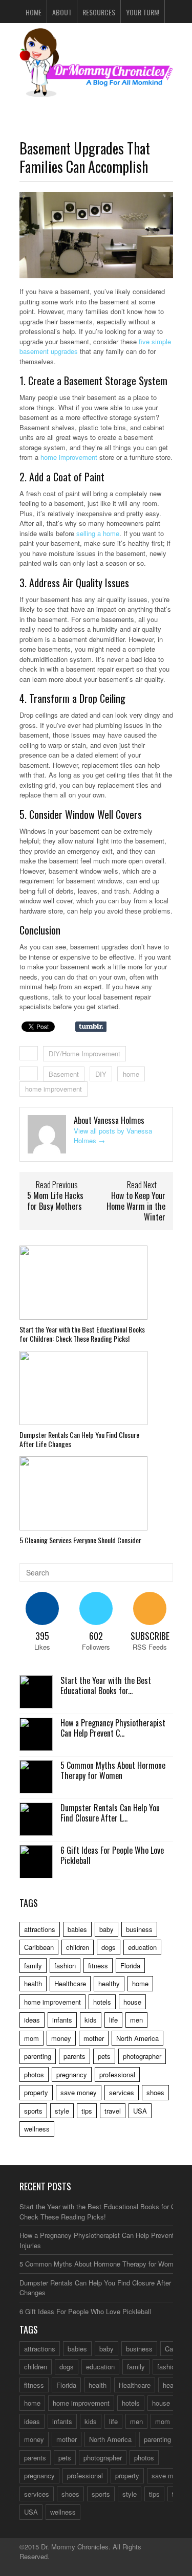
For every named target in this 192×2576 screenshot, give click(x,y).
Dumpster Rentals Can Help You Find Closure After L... (110, 1813)
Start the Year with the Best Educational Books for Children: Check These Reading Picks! (82, 1334)
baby (106, 1929)
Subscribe (150, 1636)
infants (62, 2020)
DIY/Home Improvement (84, 1053)
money (61, 2038)
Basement (64, 1074)
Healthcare (70, 1983)
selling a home (98, 533)
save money (79, 2092)
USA (140, 2111)
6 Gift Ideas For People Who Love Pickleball (112, 1856)
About (62, 12)
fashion (65, 1966)
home (131, 1074)
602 (96, 1636)
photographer (142, 2056)
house (132, 2002)
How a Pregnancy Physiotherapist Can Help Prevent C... (113, 1728)
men (136, 2020)
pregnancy (72, 2074)
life (113, 2020)
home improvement (69, 457)
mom (31, 2038)
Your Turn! (143, 12)
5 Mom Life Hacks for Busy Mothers (55, 1201)
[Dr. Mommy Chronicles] (96, 91)
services (122, 2092)
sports (33, 2111)
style (62, 2111)
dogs (109, 1947)
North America (137, 2038)
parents (74, 2056)
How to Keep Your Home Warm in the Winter (136, 1206)
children (78, 1947)
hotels (102, 2002)
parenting (38, 2056)
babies (77, 1929)
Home (34, 12)
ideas (32, 2020)
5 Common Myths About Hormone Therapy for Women (113, 1771)
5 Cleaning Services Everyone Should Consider (80, 1540)
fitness (98, 1966)
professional (117, 2074)
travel (113, 2111)
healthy (109, 1983)
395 (42, 1636)
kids (91, 2020)
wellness (37, 2129)
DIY (101, 1074)
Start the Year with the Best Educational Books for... (106, 1686)
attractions (40, 1929)
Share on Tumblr (91, 1027)
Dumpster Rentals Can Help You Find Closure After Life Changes (79, 1439)
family (33, 1966)
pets (104, 2056)
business (139, 1929)
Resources (99, 12)
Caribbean (39, 1947)
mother (94, 2038)
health (33, 1983)
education (142, 1947)
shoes (155, 2092)
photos (34, 2074)
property (36, 2092)
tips (87, 2111)
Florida (130, 1966)
